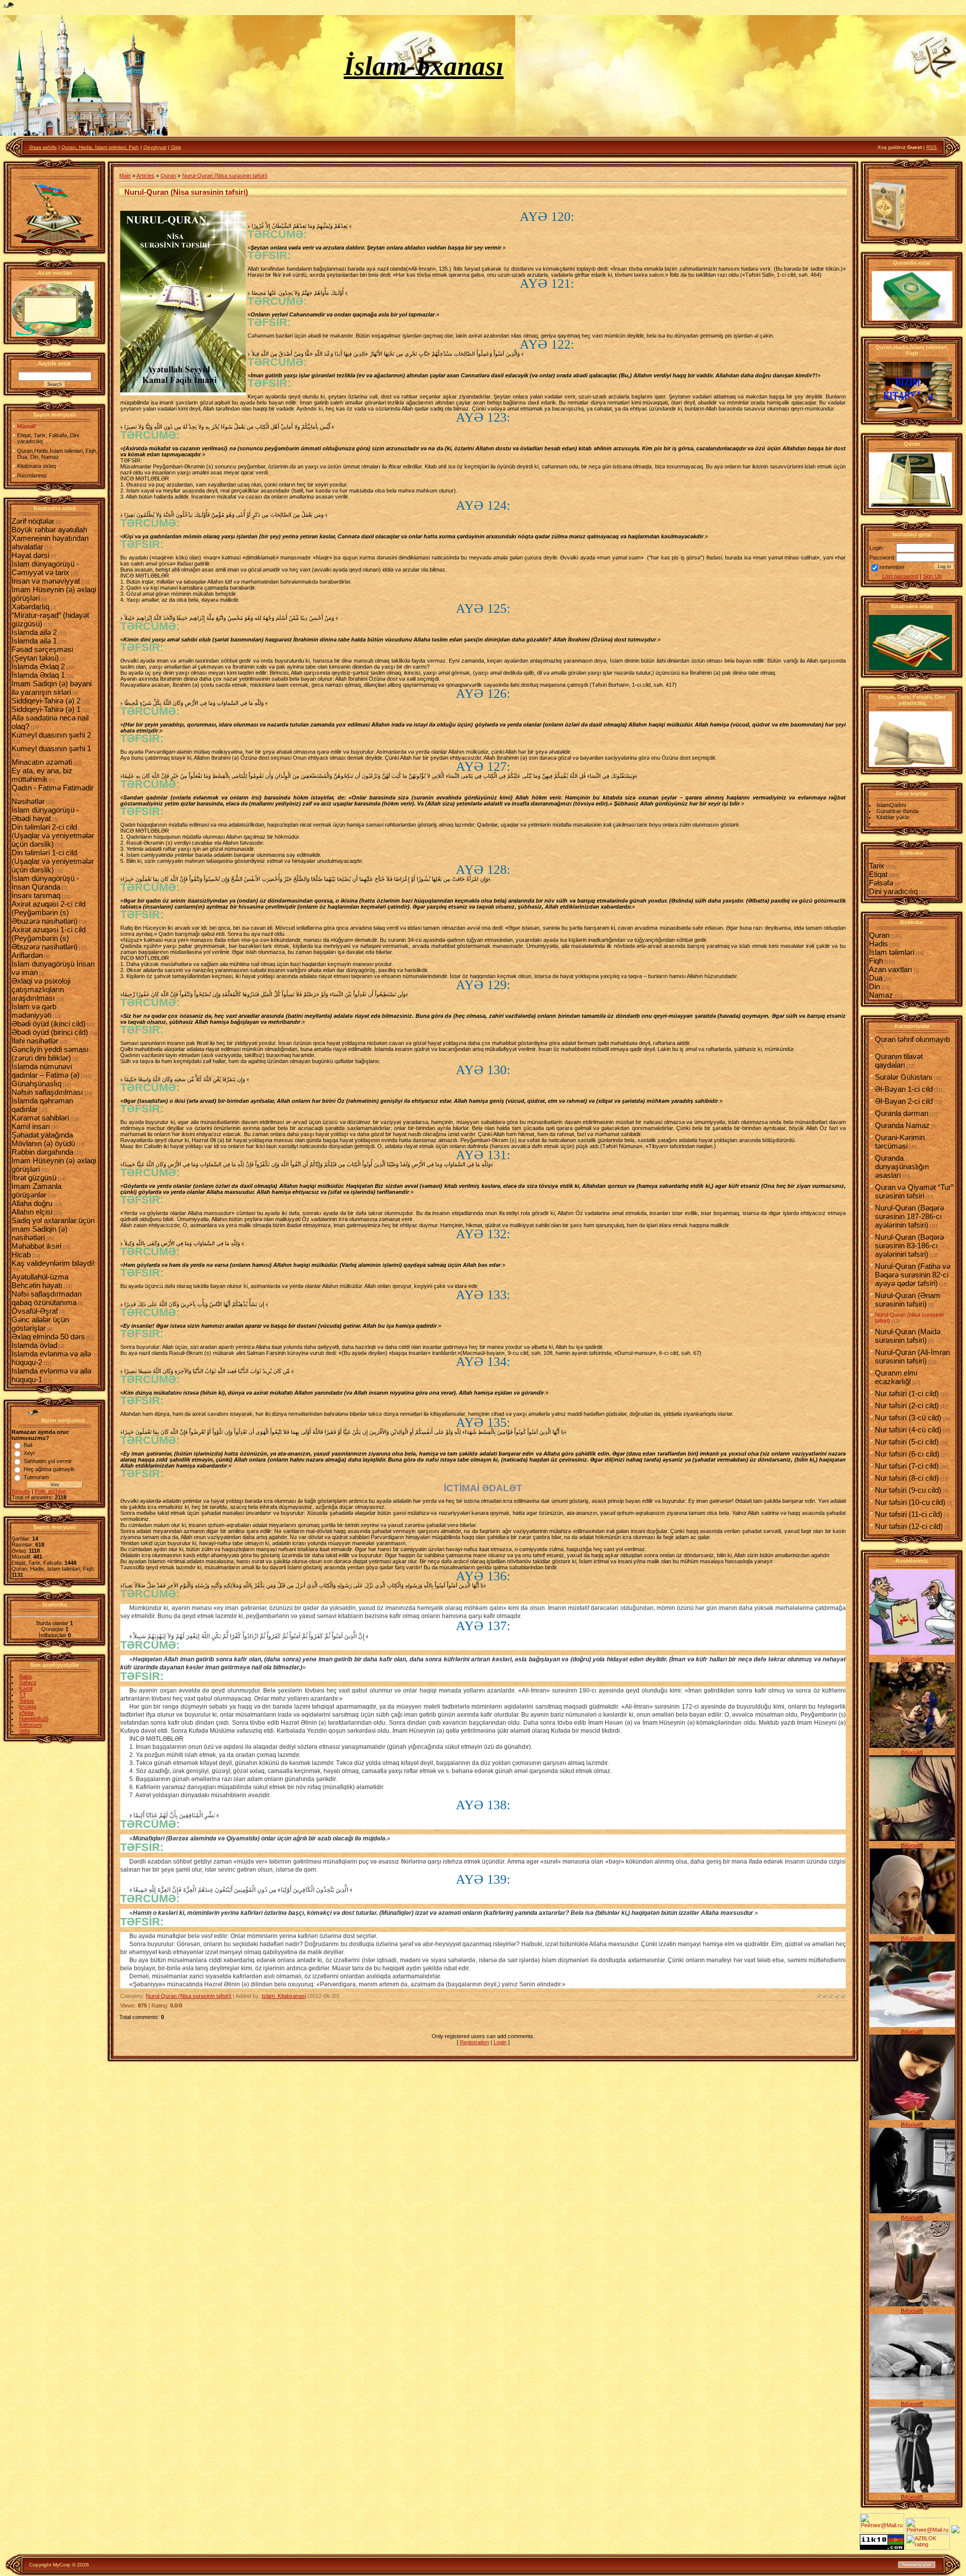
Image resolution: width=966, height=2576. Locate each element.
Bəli (28, 1445)
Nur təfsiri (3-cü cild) (908, 1418)
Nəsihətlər (28, 801)
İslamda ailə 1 (34, 641)
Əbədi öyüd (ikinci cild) (49, 1024)
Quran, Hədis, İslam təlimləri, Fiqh (100, 147)
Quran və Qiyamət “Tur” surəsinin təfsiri (914, 1191)
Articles (145, 176)
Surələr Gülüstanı (904, 1077)
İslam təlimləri (892, 952)
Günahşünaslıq (36, 1083)
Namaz (881, 995)
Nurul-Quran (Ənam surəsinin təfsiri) (908, 1300)
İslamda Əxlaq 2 (38, 666)
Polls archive (50, 1491)
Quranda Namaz (902, 1125)
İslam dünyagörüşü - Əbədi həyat (45, 814)
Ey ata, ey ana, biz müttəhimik (42, 775)
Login (500, 2042)
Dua (876, 978)
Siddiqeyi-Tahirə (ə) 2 (46, 701)
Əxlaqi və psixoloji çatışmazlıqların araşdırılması (41, 989)
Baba (25, 1676)
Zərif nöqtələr (33, 521)
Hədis (878, 944)
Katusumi (30, 1725)
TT (23, 1695)
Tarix (877, 866)
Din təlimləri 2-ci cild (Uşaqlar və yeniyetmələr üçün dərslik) (53, 835)
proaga (28, 1707)
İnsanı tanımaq (36, 895)
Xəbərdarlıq (30, 607)
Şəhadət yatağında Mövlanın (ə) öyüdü (43, 1139)
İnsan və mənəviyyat (46, 581)
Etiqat (878, 874)
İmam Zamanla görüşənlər (36, 1190)
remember (892, 567)
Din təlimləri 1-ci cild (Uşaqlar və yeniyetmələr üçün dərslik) (53, 861)
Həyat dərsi (30, 555)
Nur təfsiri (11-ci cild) (909, 1514)
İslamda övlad (34, 1345)
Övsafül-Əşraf (35, 1311)
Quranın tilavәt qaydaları (899, 1061)
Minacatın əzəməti (42, 762)
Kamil (26, 1688)
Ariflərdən (27, 955)
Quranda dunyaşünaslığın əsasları (902, 1166)
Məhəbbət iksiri (36, 1246)
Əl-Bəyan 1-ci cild (904, 1089)
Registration (474, 2042)
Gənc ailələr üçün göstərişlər (40, 1324)
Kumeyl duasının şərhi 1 (51, 748)
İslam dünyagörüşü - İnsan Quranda (45, 882)
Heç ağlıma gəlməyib (49, 1469)
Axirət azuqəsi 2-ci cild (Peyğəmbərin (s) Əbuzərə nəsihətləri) (49, 912)
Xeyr (29, 1453)
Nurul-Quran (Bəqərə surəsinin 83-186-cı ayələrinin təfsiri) (909, 1245)
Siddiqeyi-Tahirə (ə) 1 (46, 709)
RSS (932, 147)
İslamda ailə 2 (34, 632)
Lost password (900, 576)
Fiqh (876, 961)
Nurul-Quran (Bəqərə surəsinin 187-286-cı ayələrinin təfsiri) (909, 1216)
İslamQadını (891, 805)
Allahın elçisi (32, 1212)
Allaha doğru (32, 1203)
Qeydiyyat (155, 147)
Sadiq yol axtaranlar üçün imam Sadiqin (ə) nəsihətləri (53, 1229)
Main (125, 176)
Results (21, 1491)
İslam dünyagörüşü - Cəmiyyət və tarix (45, 568)
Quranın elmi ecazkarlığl (896, 1377)
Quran (168, 176)
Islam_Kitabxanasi (284, 1996)
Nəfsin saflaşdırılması (47, 1092)
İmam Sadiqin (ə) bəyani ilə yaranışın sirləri (52, 688)
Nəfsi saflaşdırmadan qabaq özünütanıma (47, 1298)
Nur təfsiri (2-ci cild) (907, 1405)
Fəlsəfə (881, 883)
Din (874, 986)
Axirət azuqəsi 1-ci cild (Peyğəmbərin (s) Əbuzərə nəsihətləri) (49, 938)
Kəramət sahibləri (40, 1118)
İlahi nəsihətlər (35, 1041)
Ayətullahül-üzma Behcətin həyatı (40, 1281)
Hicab (21, 1255)
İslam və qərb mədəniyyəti (34, 1011)
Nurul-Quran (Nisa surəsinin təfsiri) (225, 176)
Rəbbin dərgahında (43, 1152)
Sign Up (932, 576)
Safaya (28, 1682)
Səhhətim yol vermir (48, 1461)
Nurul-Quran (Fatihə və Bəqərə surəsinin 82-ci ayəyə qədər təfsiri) (913, 1275)
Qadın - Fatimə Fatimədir (53, 788)
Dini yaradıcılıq (893, 891)
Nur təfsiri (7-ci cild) (907, 1466)
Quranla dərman (902, 1113)
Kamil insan (31, 1126)
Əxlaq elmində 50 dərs (48, 1337)
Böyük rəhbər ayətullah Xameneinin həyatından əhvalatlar (50, 538)
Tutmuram (36, 1477)
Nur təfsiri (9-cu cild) (908, 1490)
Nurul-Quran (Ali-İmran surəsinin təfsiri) (912, 1356)
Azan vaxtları (891, 969)
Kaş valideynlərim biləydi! (53, 1263)
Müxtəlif (912, 1659)
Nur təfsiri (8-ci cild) (907, 1478)
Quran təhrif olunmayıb (912, 1039)
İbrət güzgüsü (34, 1178)
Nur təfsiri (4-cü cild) (908, 1430)
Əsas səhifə (43, 147)
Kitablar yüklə (893, 817)
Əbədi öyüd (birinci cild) (50, 1032)
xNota (26, 1713)
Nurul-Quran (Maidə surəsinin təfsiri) (908, 1336)
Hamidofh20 (34, 1719)
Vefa (24, 1731)
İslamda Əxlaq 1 (38, 675)
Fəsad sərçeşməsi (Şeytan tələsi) (42, 654)
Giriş (176, 147)
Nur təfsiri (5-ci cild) (907, 1442)
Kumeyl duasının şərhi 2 (51, 735)
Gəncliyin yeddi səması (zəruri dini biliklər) (50, 1054)
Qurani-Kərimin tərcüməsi (900, 1142)
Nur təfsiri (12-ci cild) (909, 1526)
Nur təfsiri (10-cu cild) (910, 1502)
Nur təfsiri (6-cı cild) (907, 1454)
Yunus (27, 1701)
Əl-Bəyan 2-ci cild (904, 1101)
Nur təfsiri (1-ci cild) (907, 1393)
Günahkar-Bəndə (898, 811)
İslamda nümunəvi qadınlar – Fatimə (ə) (46, 1071)
